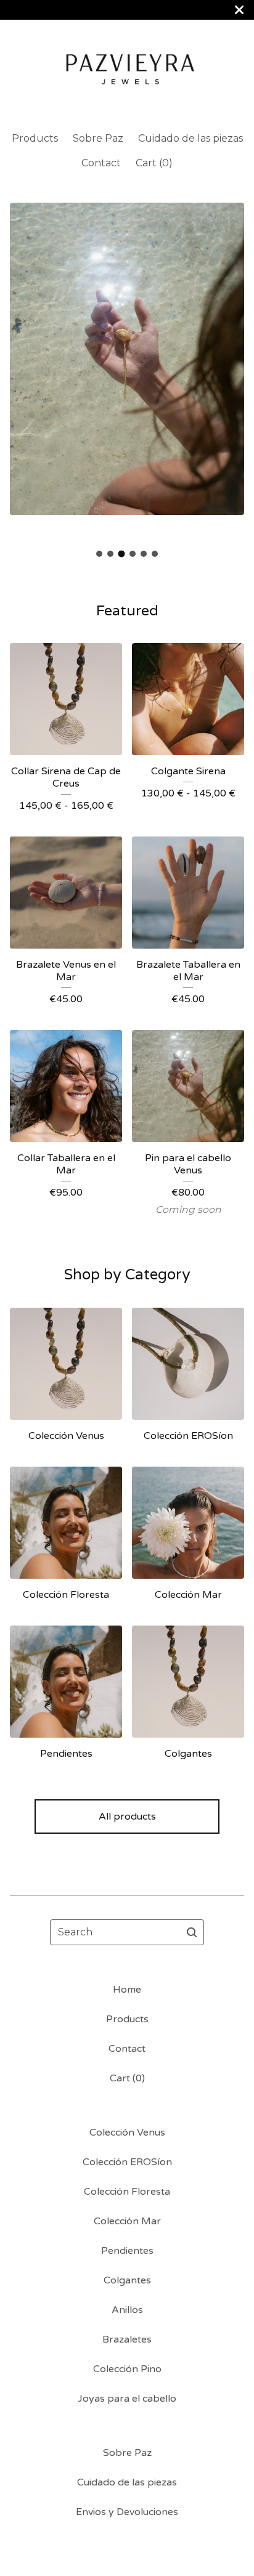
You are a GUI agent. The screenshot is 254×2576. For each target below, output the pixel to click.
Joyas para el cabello (127, 2399)
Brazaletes (127, 2339)
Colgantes (127, 2280)
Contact (101, 163)
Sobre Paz (98, 138)
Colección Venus (127, 2132)
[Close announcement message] (239, 10)
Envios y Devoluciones (127, 2512)
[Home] (127, 70)
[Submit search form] (192, 1932)
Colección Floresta (127, 2192)
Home (127, 1990)
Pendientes (127, 2251)
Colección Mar (127, 2221)
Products (35, 138)
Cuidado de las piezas (190, 138)
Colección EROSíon (127, 2162)
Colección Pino (127, 2369)
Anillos (127, 2310)
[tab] (99, 554)
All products (127, 1817)
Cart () (154, 163)
